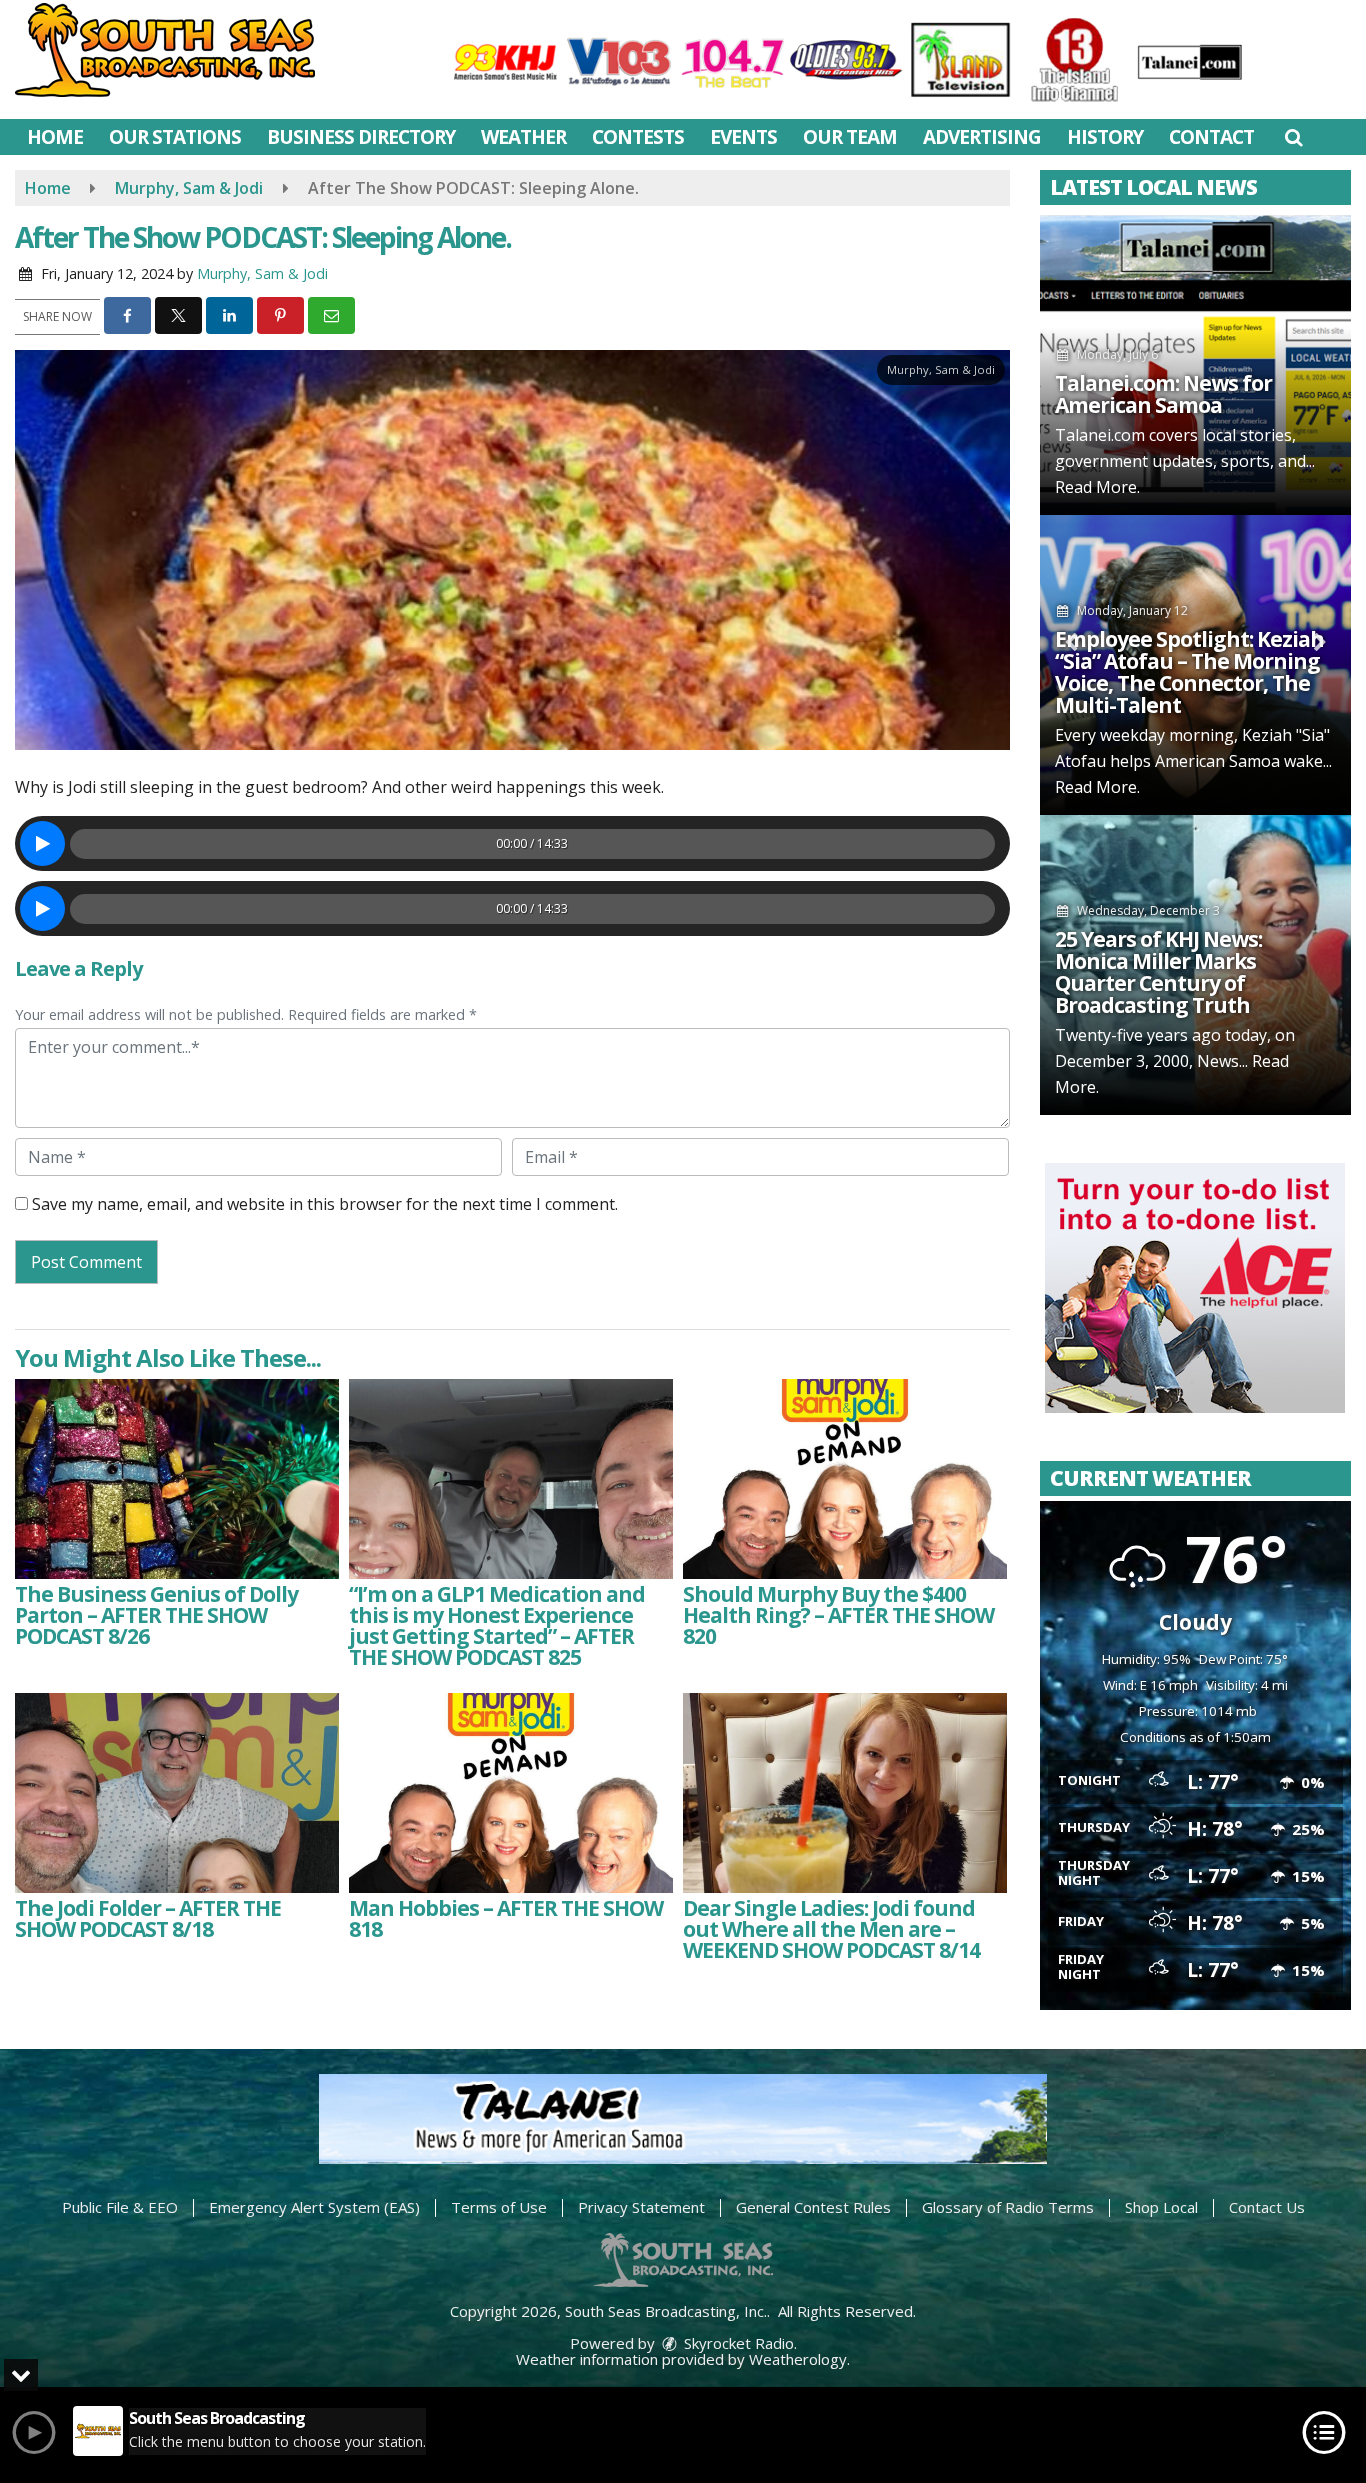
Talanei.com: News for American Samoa (1163, 394)
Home (55, 137)
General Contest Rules (813, 2207)
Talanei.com (1100, 435)
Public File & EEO (120, 2207)
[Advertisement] (1195, 1288)
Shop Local (1161, 2207)
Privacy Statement (641, 2207)
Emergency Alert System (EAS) (314, 2207)
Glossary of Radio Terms (1008, 2207)
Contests (638, 137)
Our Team (850, 137)
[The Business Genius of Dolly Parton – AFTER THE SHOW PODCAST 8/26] (177, 1479)
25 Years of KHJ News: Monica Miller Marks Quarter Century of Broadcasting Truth (1158, 972)
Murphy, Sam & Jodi (262, 273)
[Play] (42, 843)
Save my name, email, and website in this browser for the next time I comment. (325, 1204)
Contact (1211, 137)
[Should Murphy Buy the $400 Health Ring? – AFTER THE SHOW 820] (845, 1479)
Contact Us (1267, 2207)
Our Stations (175, 137)
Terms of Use (499, 2207)
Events (743, 137)
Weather (523, 137)
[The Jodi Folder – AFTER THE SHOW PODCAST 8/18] (177, 1793)
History (1105, 137)
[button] (1293, 137)
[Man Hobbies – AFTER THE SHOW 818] (511, 1793)
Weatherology (798, 2359)
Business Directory (361, 137)
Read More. (1097, 487)
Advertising (982, 137)
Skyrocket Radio (737, 2343)
